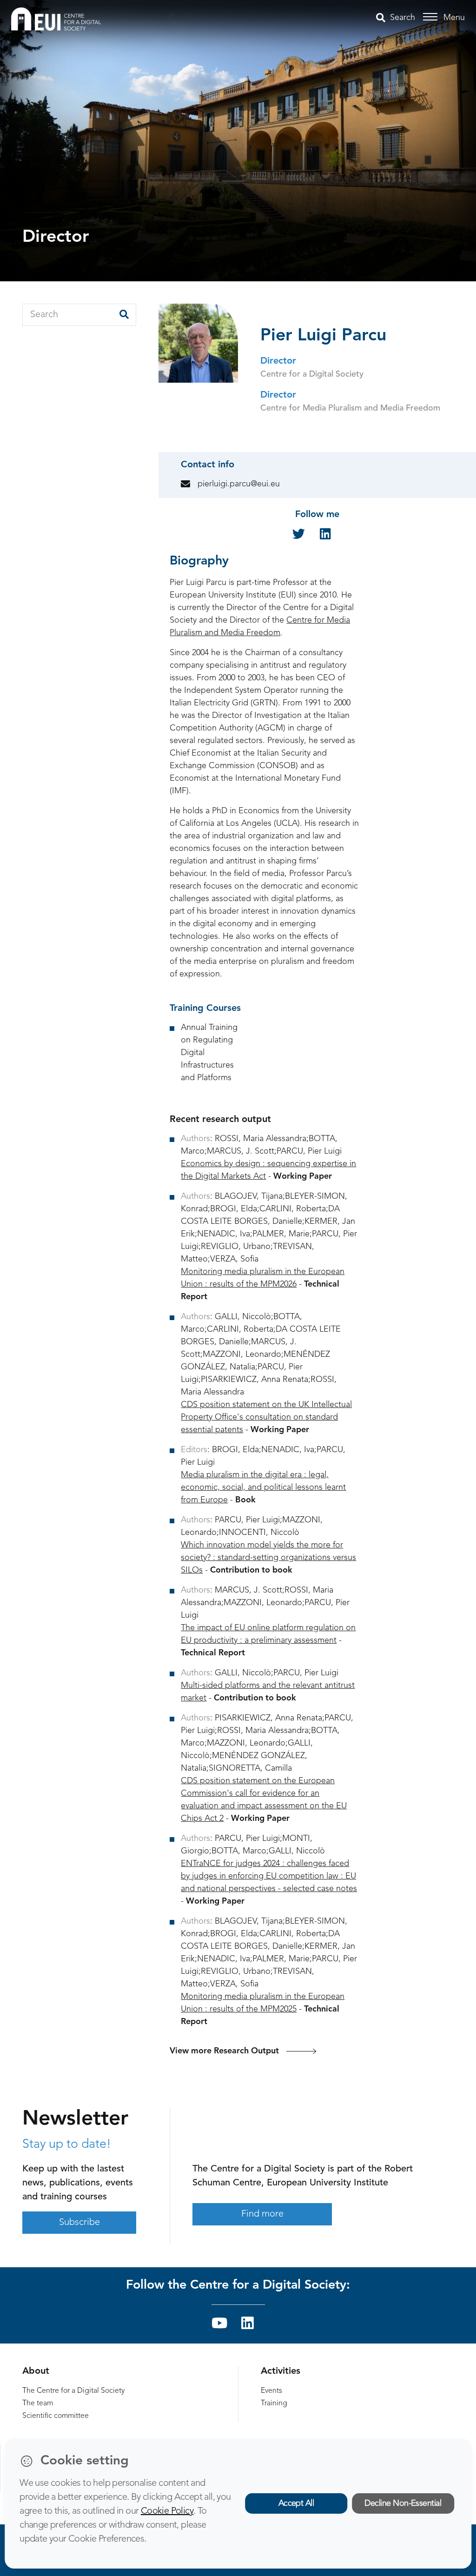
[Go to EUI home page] (56, 19)
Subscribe (79, 2223)
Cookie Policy (167, 2511)
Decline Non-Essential (403, 2503)
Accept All (296, 2503)
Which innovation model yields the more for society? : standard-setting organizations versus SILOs (268, 1558)
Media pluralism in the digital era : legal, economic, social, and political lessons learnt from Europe (263, 1487)
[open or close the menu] (432, 17)
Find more (262, 2214)
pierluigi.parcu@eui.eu (239, 484)
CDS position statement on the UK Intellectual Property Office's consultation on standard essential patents (266, 1417)
